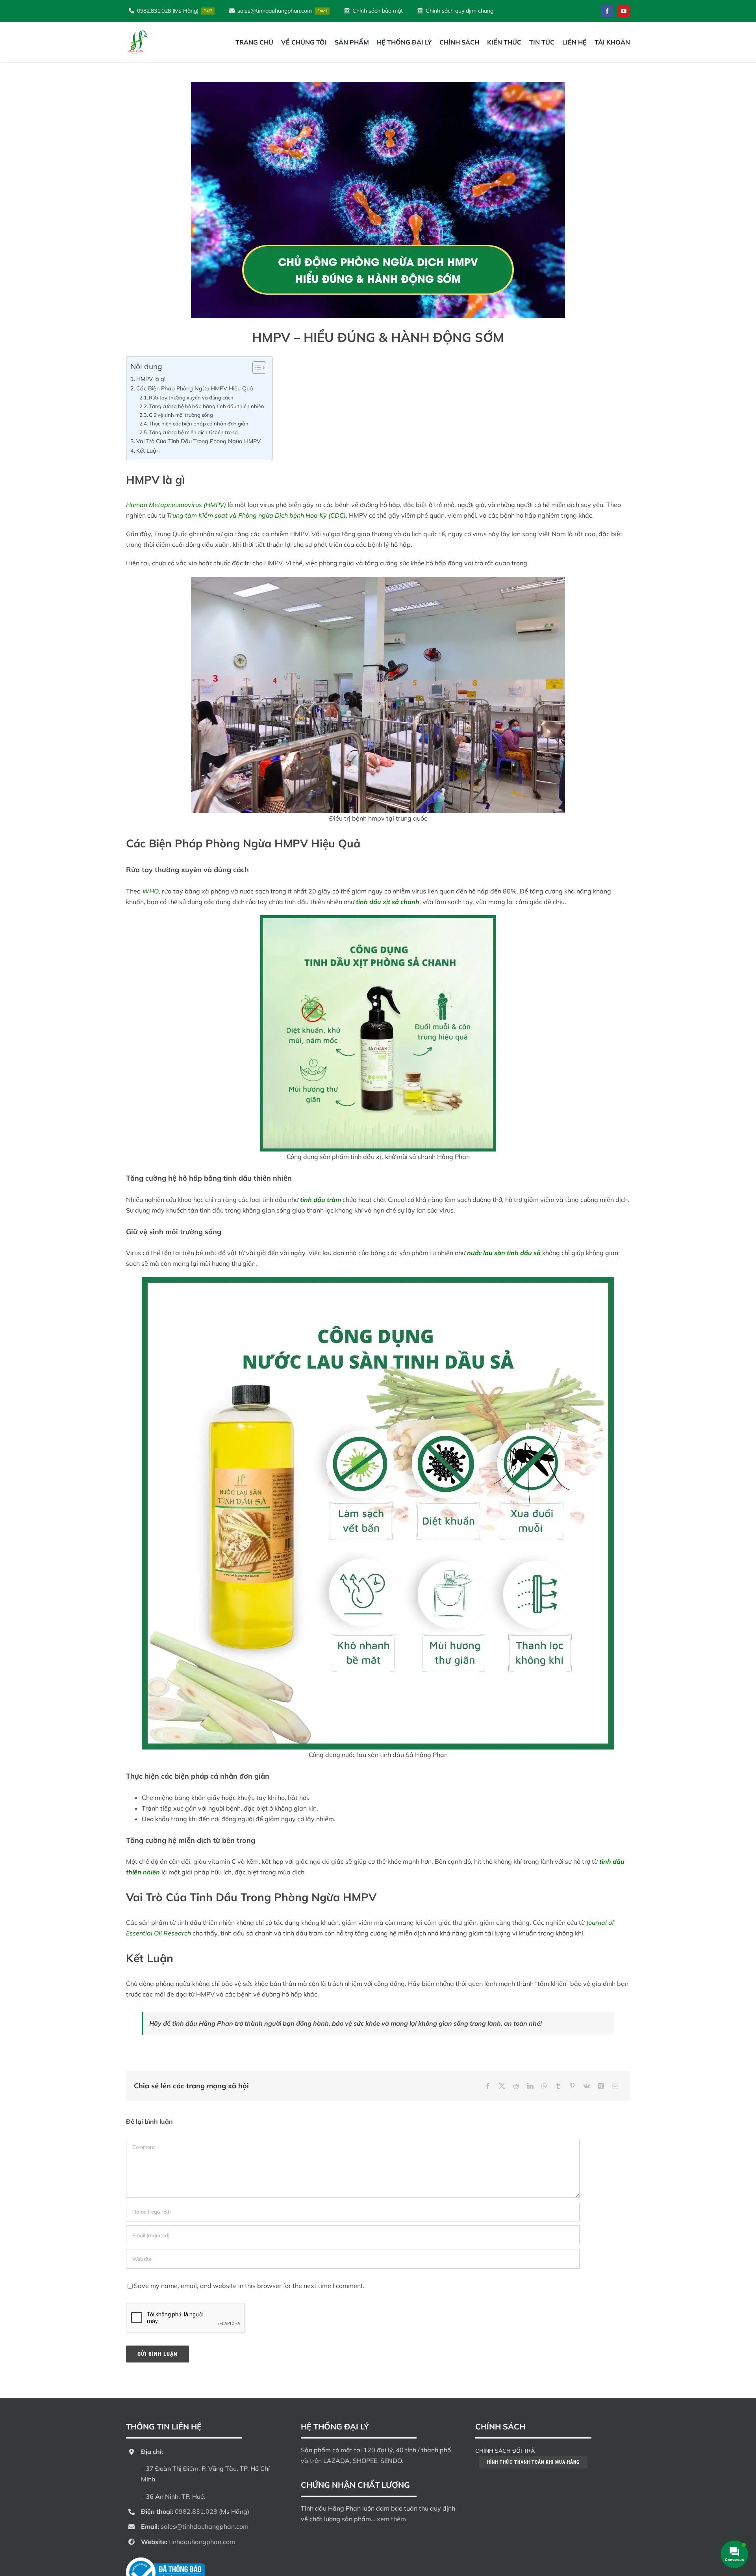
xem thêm (391, 2519)
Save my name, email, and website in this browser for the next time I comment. (249, 2286)
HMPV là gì (151, 379)
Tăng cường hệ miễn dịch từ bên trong (193, 432)
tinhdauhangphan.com (202, 2542)
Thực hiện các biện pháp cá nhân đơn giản (199, 423)
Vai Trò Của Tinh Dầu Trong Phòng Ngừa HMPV (198, 441)
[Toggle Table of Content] (255, 368)
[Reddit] (516, 2086)
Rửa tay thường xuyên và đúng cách (191, 397)
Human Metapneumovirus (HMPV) (176, 505)
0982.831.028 (196, 2511)
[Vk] (586, 2086)
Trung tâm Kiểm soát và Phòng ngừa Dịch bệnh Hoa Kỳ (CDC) (256, 515)
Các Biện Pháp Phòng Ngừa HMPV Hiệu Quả (195, 388)
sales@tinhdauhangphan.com (205, 2526)
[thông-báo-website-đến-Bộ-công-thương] (165, 2561)
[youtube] (624, 11)
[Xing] (601, 2086)
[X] (502, 2086)
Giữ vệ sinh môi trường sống (181, 415)
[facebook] (607, 11)
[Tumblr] (558, 2086)
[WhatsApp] (544, 2086)
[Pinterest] (572, 2086)
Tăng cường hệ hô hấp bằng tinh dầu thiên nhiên (207, 406)
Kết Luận (148, 450)
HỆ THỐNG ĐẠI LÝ (335, 2426)
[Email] (615, 2086)
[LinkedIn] (530, 2086)
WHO (150, 891)
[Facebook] (488, 2086)
